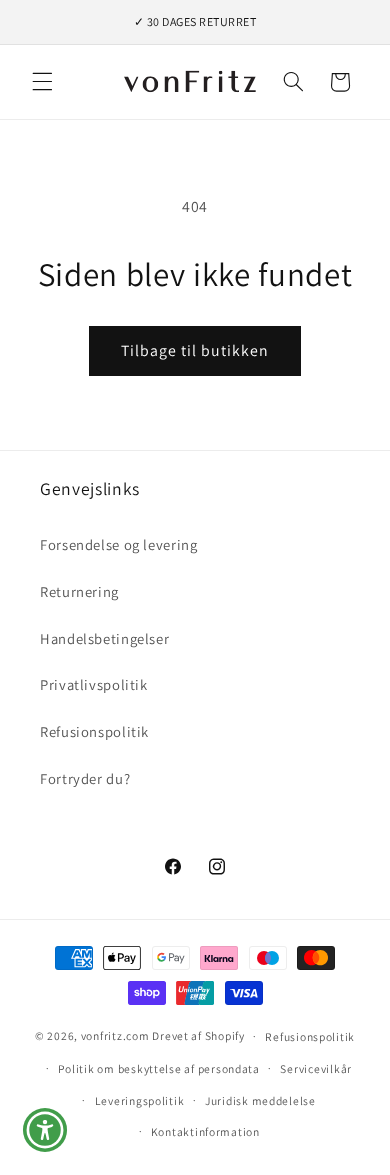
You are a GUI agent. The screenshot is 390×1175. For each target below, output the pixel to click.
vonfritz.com (115, 1035)
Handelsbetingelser (104, 638)
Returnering (79, 591)
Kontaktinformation (205, 1131)
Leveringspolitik (140, 1100)
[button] (42, 82)
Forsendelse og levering (119, 544)
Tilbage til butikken (195, 350)
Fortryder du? (85, 778)
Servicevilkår (316, 1068)
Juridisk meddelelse (260, 1100)
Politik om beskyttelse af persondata (158, 1068)
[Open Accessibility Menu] (45, 1130)
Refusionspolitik (94, 731)
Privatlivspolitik (94, 684)
